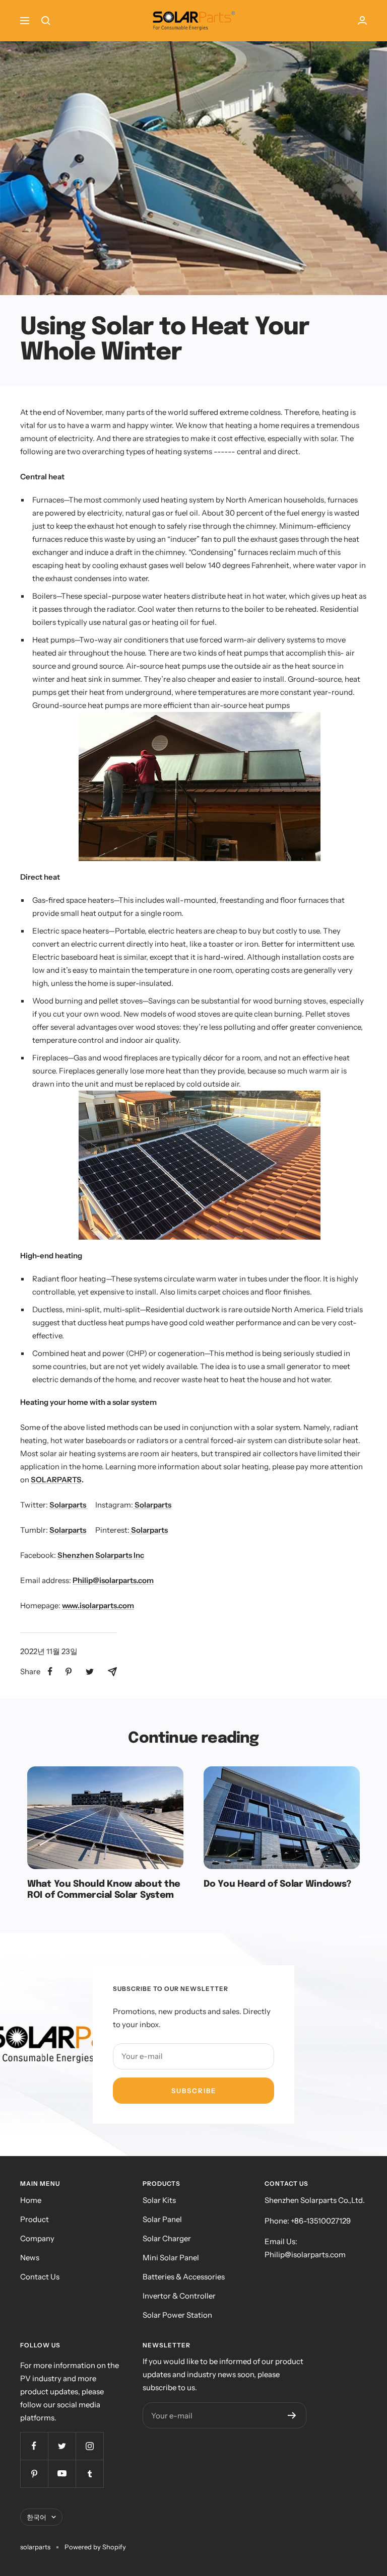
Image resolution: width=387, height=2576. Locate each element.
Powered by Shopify (95, 2547)
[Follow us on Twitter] (62, 2446)
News (30, 2258)
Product (35, 2219)
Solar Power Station (177, 2315)
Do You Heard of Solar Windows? (277, 1884)
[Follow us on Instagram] (89, 2446)
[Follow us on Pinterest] (34, 2474)
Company (37, 2238)
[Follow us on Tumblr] (89, 2474)
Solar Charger (167, 2238)
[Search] (46, 21)
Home (31, 2200)
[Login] (362, 20)
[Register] (292, 2415)
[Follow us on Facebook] (34, 2446)
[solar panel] (200, 718)
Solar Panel (162, 2219)
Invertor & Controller (179, 2296)
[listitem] (50, 1671)
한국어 (37, 2517)
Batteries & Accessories (184, 2277)
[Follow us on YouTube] (62, 2474)
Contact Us (40, 2277)
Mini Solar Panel (171, 2258)
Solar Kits (159, 2200)
